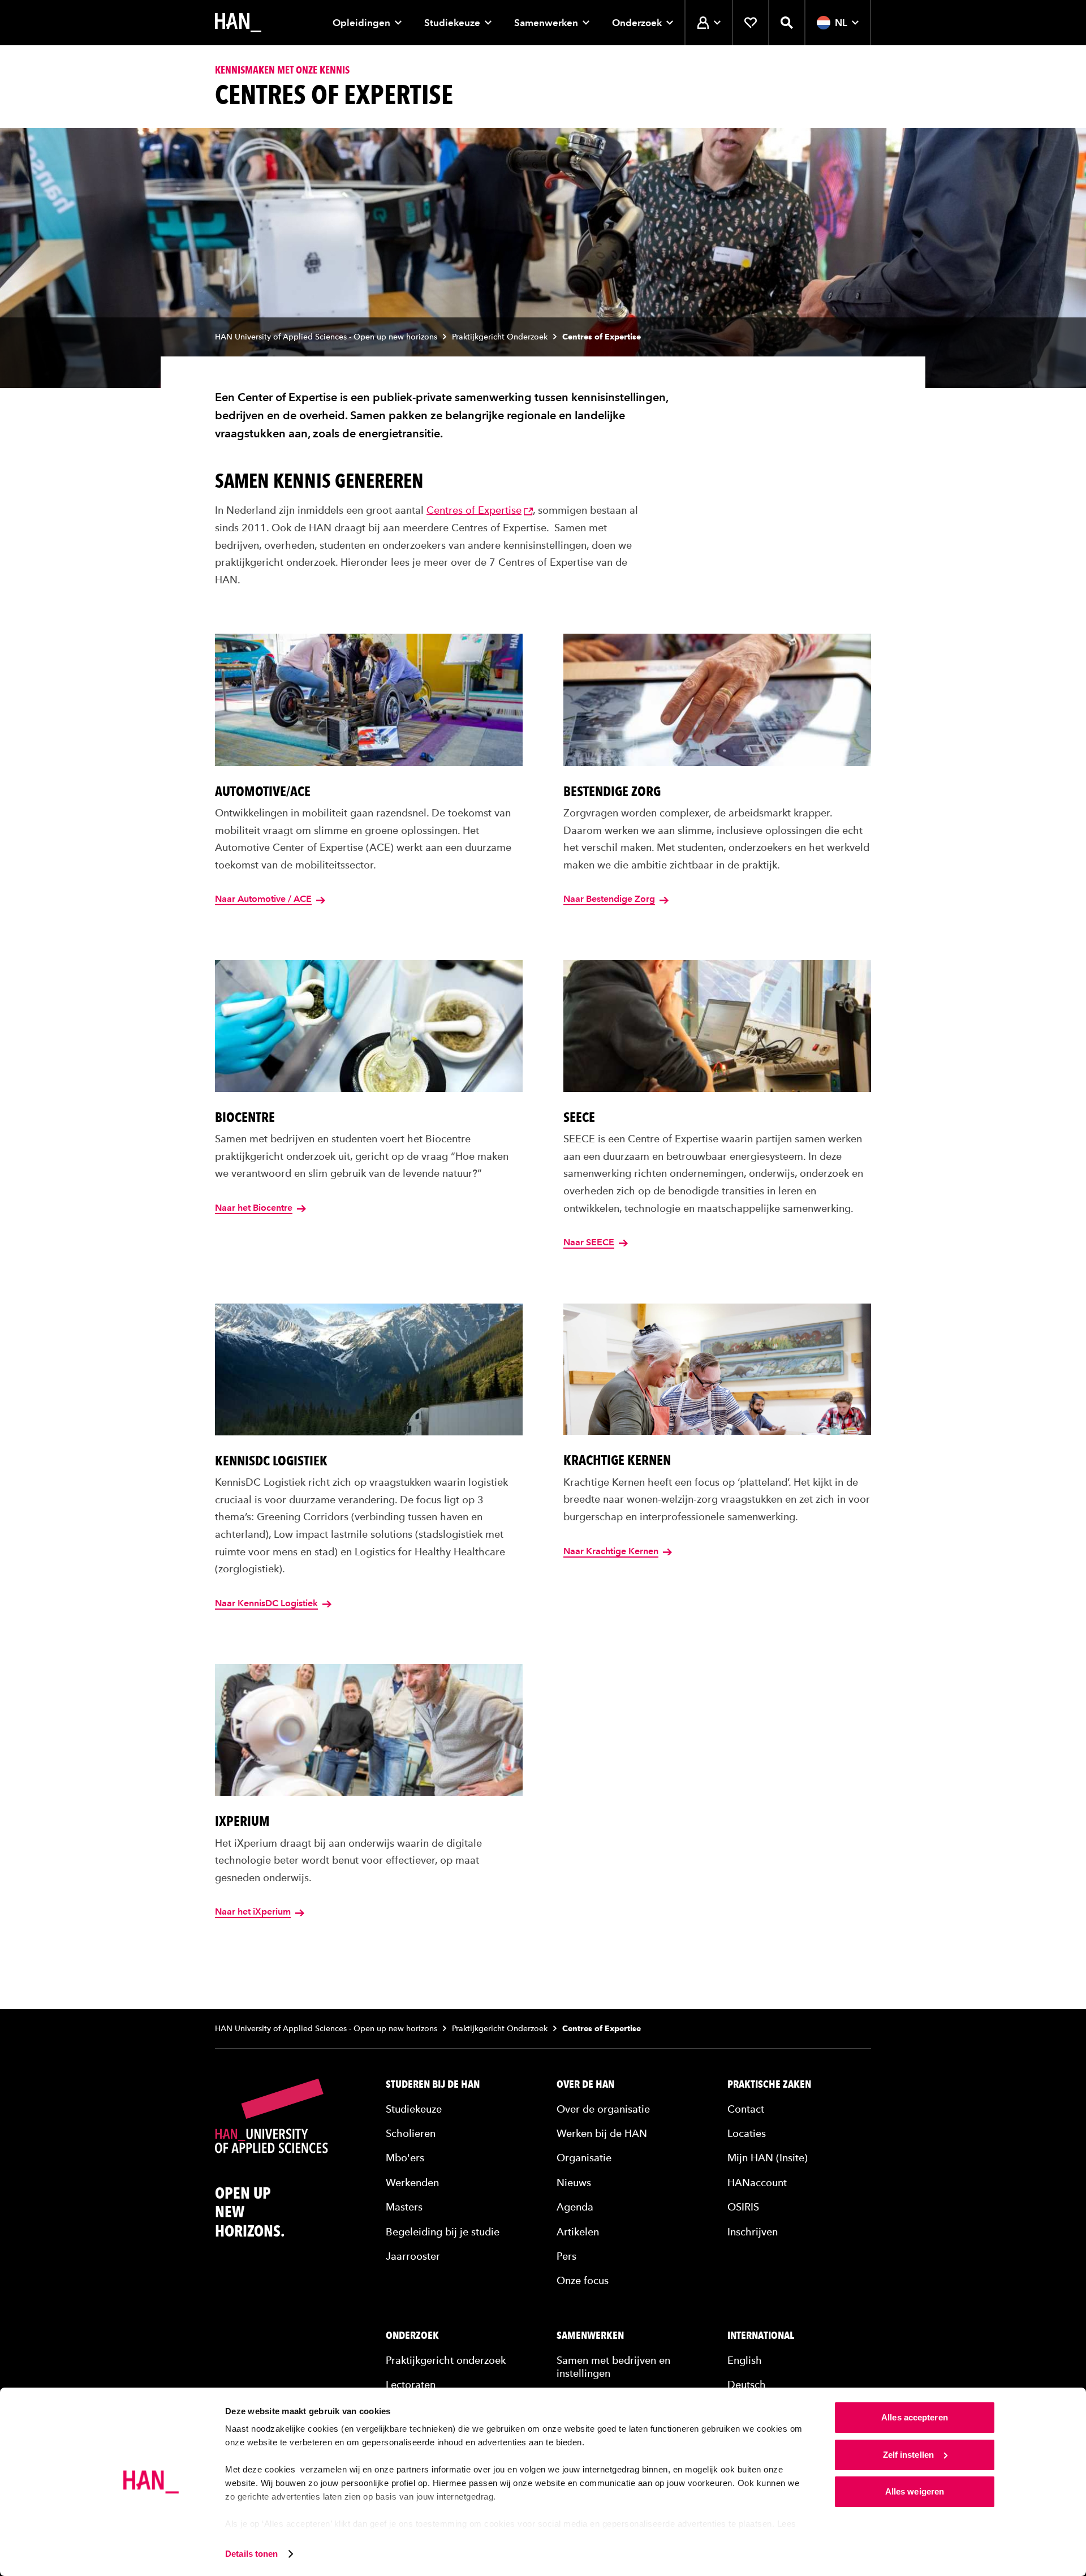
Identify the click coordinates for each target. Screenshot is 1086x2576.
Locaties (747, 2133)
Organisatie (584, 2158)
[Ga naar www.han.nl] (238, 23)
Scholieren (411, 2133)
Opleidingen (361, 23)
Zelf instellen (908, 2455)
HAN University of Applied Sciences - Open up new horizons (326, 337)
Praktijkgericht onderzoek (446, 2360)
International (761, 2336)
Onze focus (583, 2280)
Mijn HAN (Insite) (768, 2158)
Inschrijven (753, 2232)
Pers (566, 2256)
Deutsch (747, 2384)
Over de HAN (585, 2084)
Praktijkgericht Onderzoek (500, 337)
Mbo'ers (405, 2158)
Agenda (575, 2207)
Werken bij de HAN (602, 2133)
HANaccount (757, 2182)
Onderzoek (637, 23)
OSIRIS (743, 2207)
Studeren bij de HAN (433, 2084)
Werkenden (412, 2182)
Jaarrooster (413, 2256)
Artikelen (578, 2232)
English (745, 2360)
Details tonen (251, 2554)
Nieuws (574, 2182)
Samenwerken (546, 23)
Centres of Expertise (474, 510)
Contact (746, 2109)
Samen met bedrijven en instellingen (613, 2367)
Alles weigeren (915, 2491)
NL (841, 23)
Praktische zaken (769, 2084)
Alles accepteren (915, 2417)
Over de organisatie (603, 2109)
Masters (404, 2207)
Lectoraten (411, 2384)
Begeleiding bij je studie (443, 2232)
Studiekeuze (452, 23)
